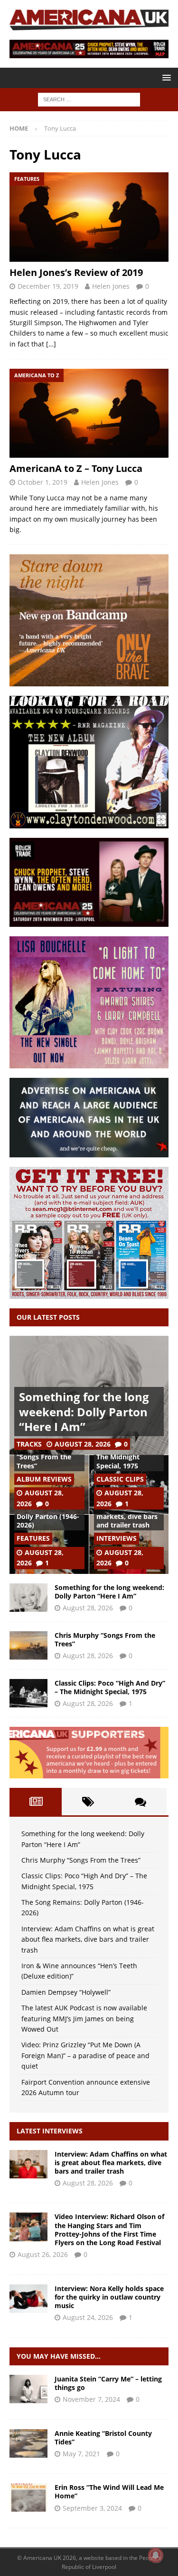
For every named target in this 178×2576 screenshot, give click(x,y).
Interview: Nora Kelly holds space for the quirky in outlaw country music (109, 2297)
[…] (51, 344)
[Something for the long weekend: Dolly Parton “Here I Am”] (28, 1598)
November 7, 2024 (91, 2399)
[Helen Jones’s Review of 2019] (89, 217)
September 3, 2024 (92, 2508)
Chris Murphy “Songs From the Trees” (44, 1457)
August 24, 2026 (88, 2317)
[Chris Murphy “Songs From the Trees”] (28, 1645)
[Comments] (141, 1802)
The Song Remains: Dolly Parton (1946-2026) (48, 1516)
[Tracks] (28, 2389)
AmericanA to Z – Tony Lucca (76, 468)
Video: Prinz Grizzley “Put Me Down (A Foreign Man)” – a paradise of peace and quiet (85, 2055)
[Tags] (88, 1802)
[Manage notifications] (156, 2555)
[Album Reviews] (28, 2443)
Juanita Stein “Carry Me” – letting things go (108, 2383)
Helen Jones (111, 286)
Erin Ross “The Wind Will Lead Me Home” (109, 2492)
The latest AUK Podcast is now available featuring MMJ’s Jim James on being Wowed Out (84, 2018)
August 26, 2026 (43, 2254)
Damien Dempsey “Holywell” (66, 1992)
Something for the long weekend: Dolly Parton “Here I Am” (84, 1411)
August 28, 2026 (83, 1444)
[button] (165, 77)
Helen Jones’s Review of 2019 (76, 272)
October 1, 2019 (42, 482)
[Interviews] (28, 2164)
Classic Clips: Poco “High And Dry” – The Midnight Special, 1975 (110, 1687)
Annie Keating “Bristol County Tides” (103, 2438)
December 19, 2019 (48, 286)
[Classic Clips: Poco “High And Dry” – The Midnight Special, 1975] (28, 1693)
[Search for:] (89, 99)
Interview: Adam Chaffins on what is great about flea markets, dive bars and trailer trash (88, 1939)
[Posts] (36, 1802)
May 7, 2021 (81, 2454)
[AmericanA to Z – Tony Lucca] (89, 413)
